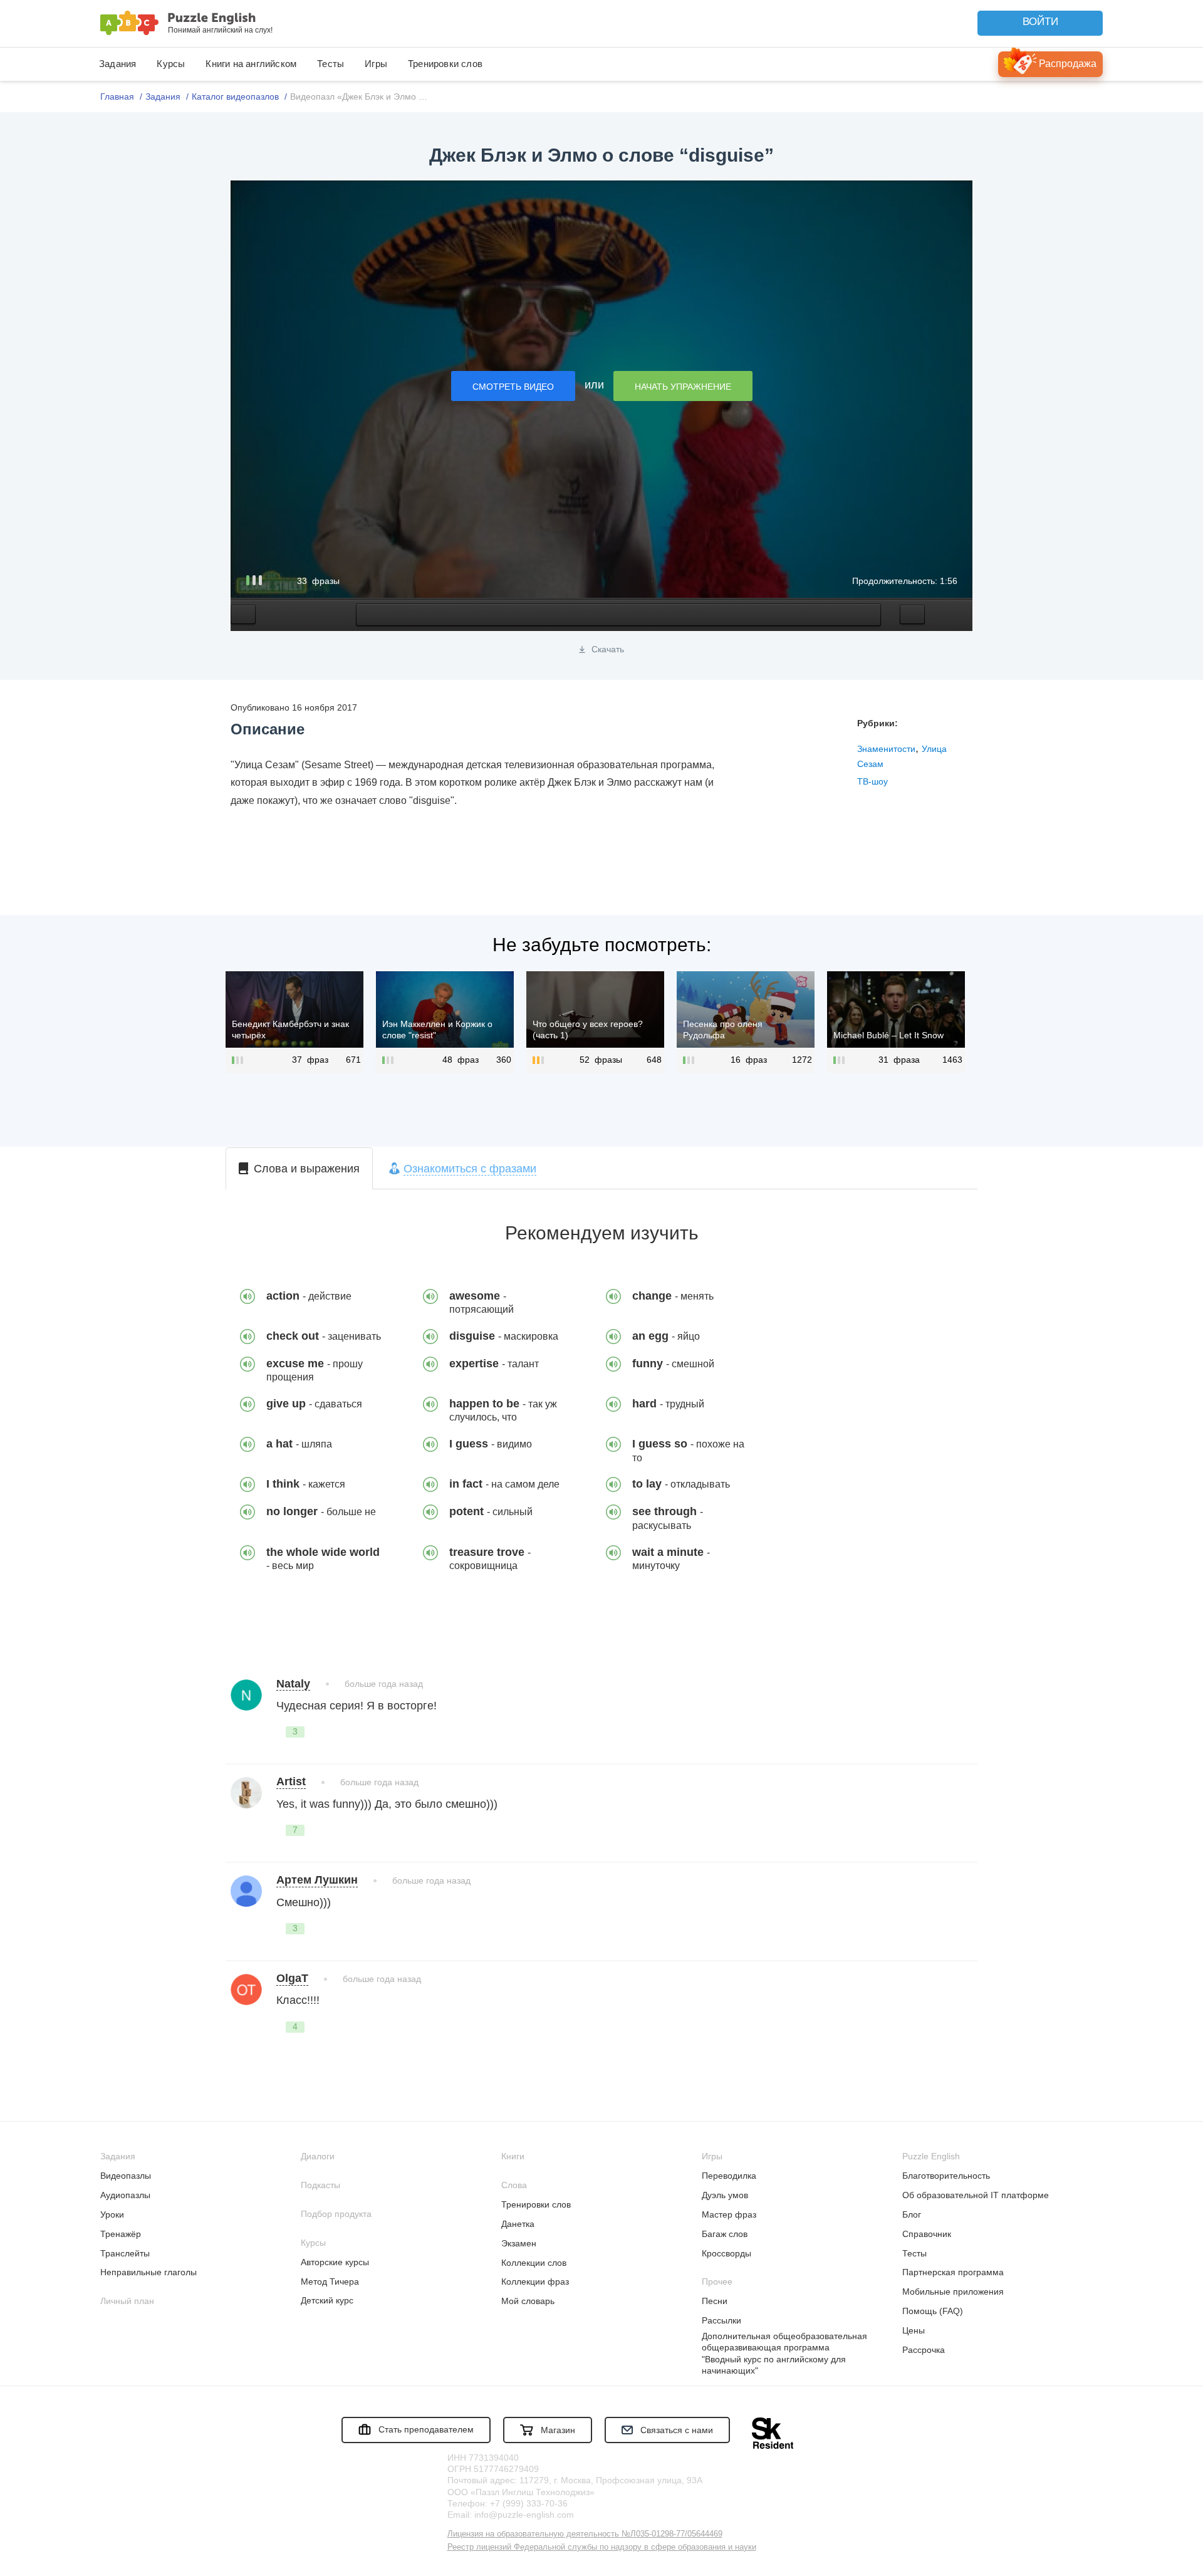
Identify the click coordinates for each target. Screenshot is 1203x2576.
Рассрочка (924, 2350)
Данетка (518, 2224)
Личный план (127, 2301)
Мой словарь (528, 2301)
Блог (912, 2214)
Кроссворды (726, 2253)
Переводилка (729, 2176)
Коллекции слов (534, 2263)
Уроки (112, 2214)
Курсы (171, 64)
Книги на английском (251, 64)
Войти (1040, 22)
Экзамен (519, 2243)
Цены (914, 2330)
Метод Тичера (330, 2281)
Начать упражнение (683, 387)
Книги (513, 2156)
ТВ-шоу (872, 781)
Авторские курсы (335, 2262)
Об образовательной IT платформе (976, 2195)
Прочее (717, 2281)
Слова (514, 2185)
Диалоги (318, 2156)
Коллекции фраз (535, 2281)
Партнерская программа (953, 2272)
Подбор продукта (336, 2214)
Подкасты (320, 2185)
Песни (715, 2301)
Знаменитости (886, 749)
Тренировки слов (445, 64)
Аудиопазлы (125, 2195)
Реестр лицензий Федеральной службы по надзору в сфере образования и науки (602, 2547)
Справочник (927, 2234)
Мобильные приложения (953, 2292)
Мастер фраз (729, 2214)
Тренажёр (121, 2234)
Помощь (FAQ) (933, 2311)
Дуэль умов (725, 2195)
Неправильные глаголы (148, 2272)
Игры (376, 64)
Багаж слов (725, 2234)
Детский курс (327, 2300)
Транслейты (125, 2253)
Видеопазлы (126, 2176)
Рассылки (721, 2320)
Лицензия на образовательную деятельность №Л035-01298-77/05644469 (585, 2534)
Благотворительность (946, 2176)
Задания (117, 64)
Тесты (331, 64)
